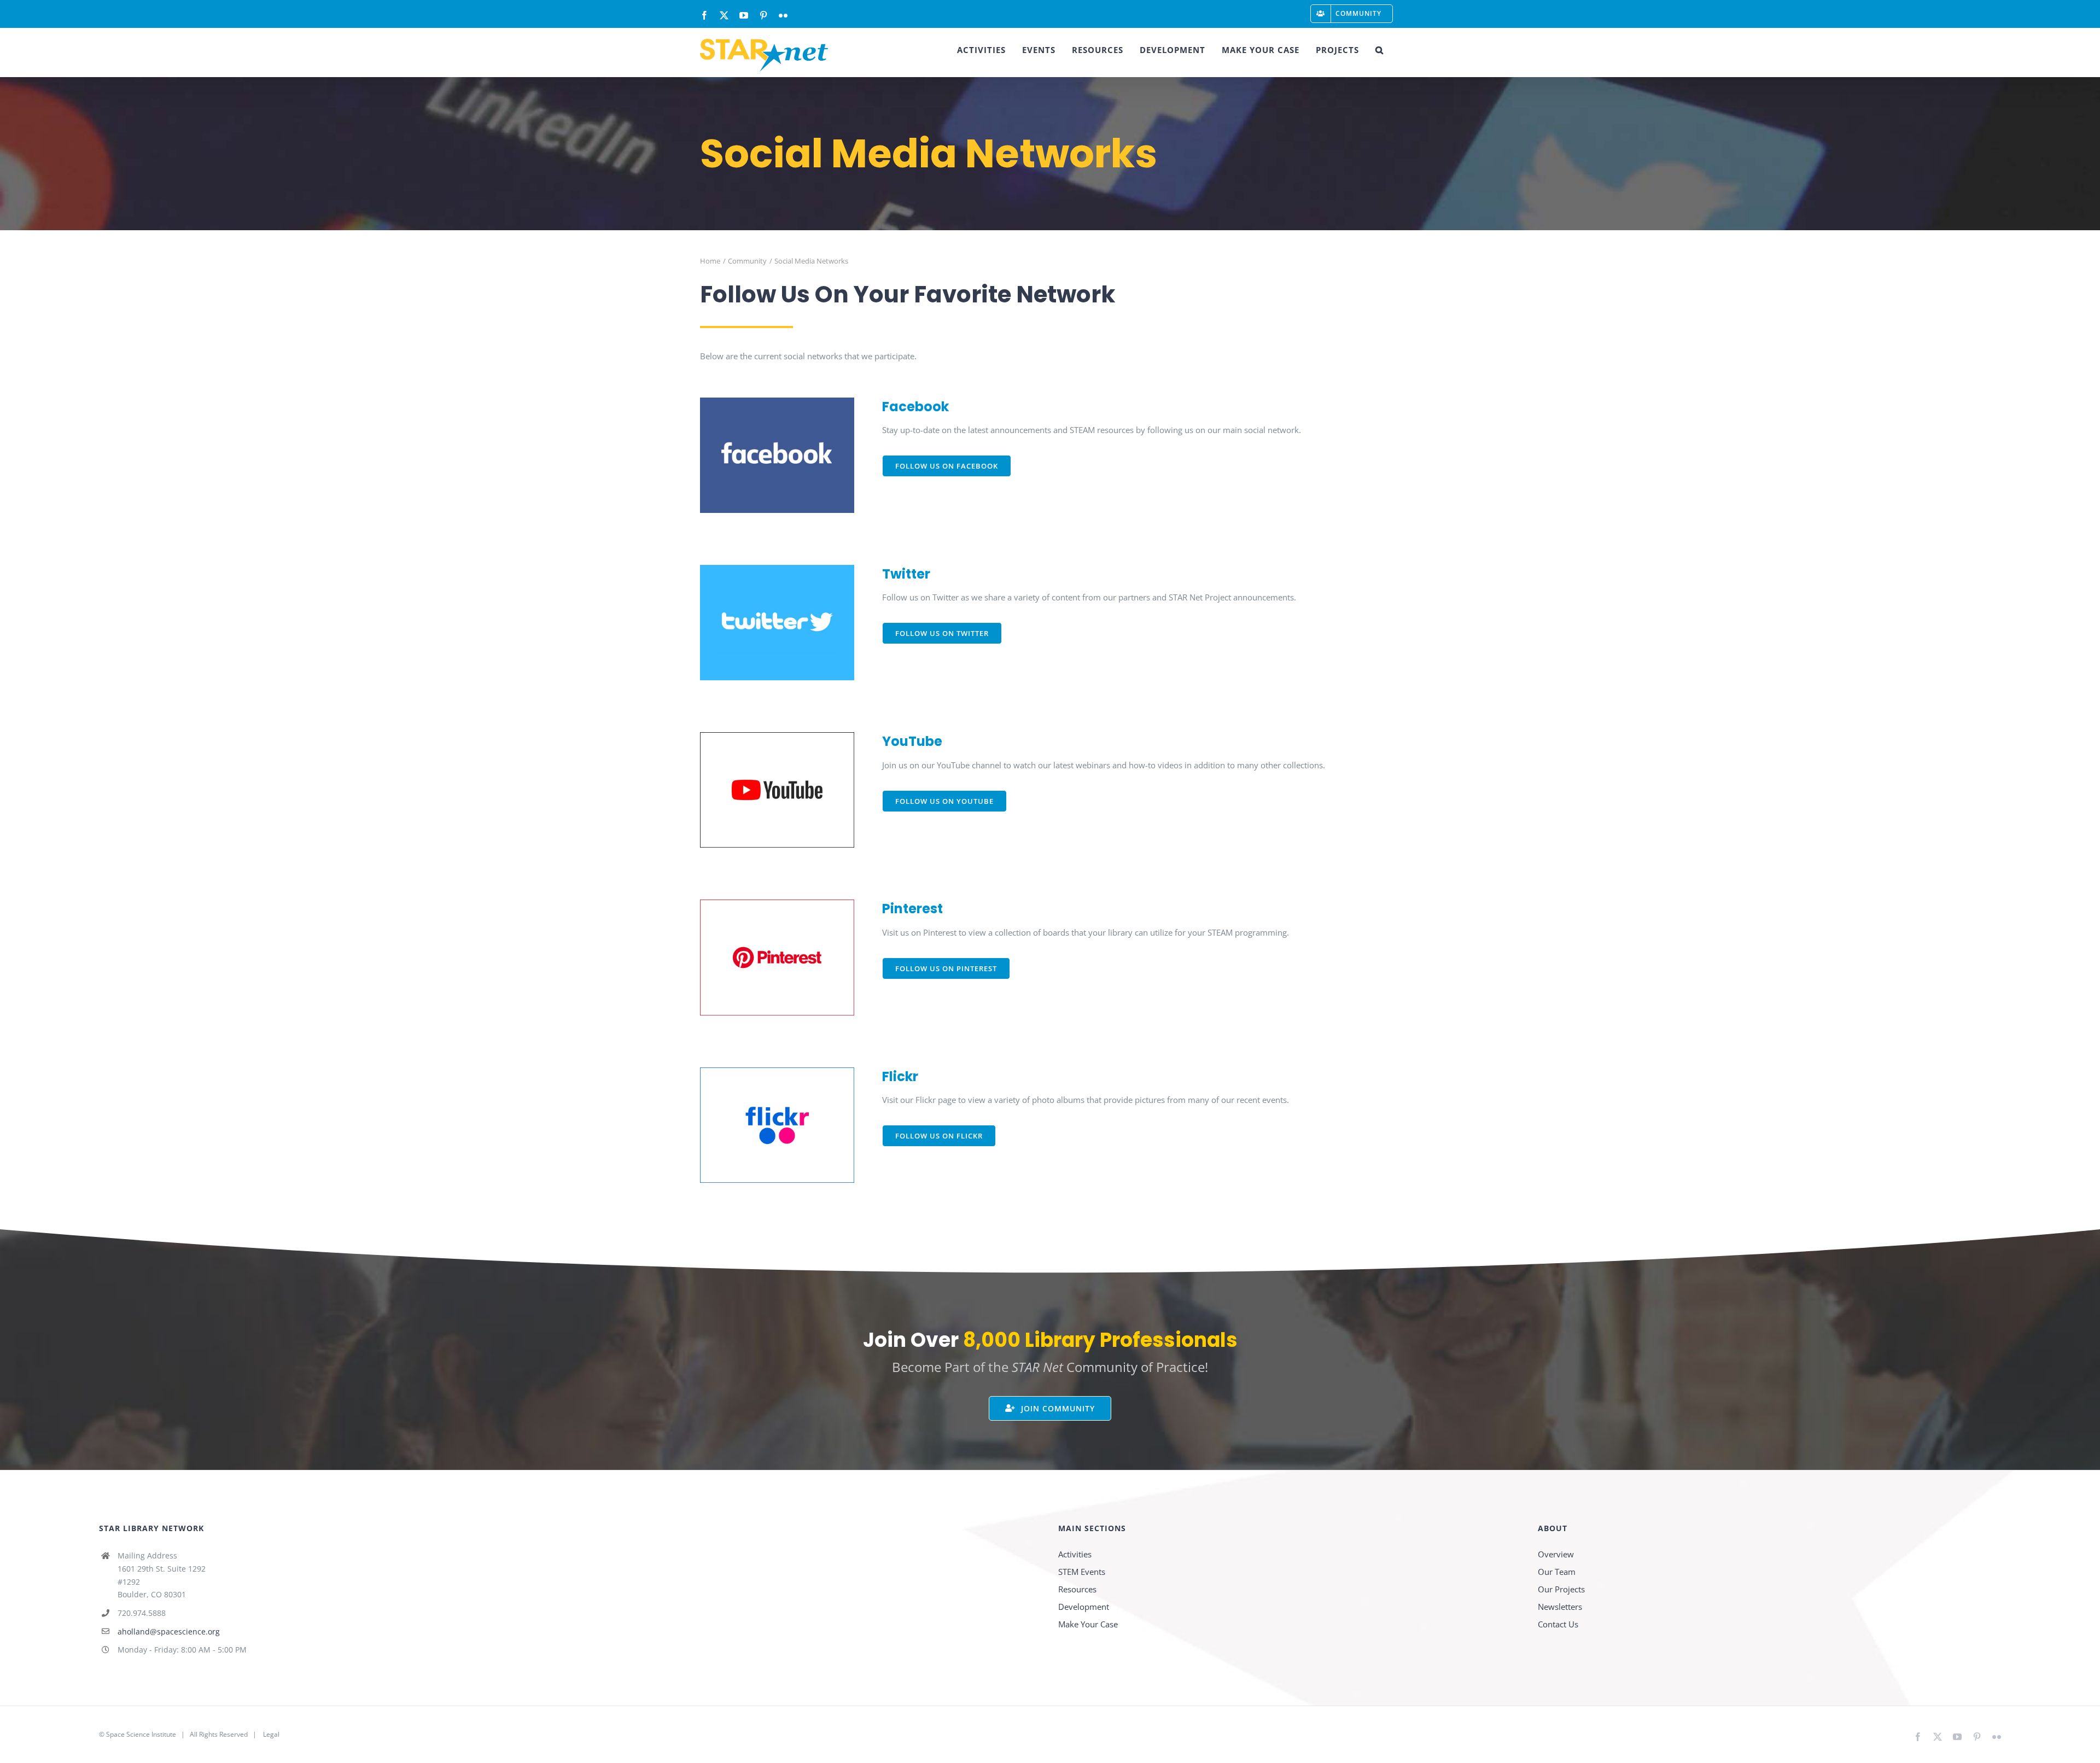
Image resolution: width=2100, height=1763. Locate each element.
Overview (1556, 1554)
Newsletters (1560, 1607)
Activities (1075, 1554)
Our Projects (1561, 1589)
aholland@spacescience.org (169, 1631)
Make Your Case (1088, 1624)
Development (1084, 1607)
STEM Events (1082, 1572)
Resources (1077, 1589)
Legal (271, 1734)
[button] (1379, 50)
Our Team (1557, 1572)
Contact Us (1558, 1624)
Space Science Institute (141, 1734)
